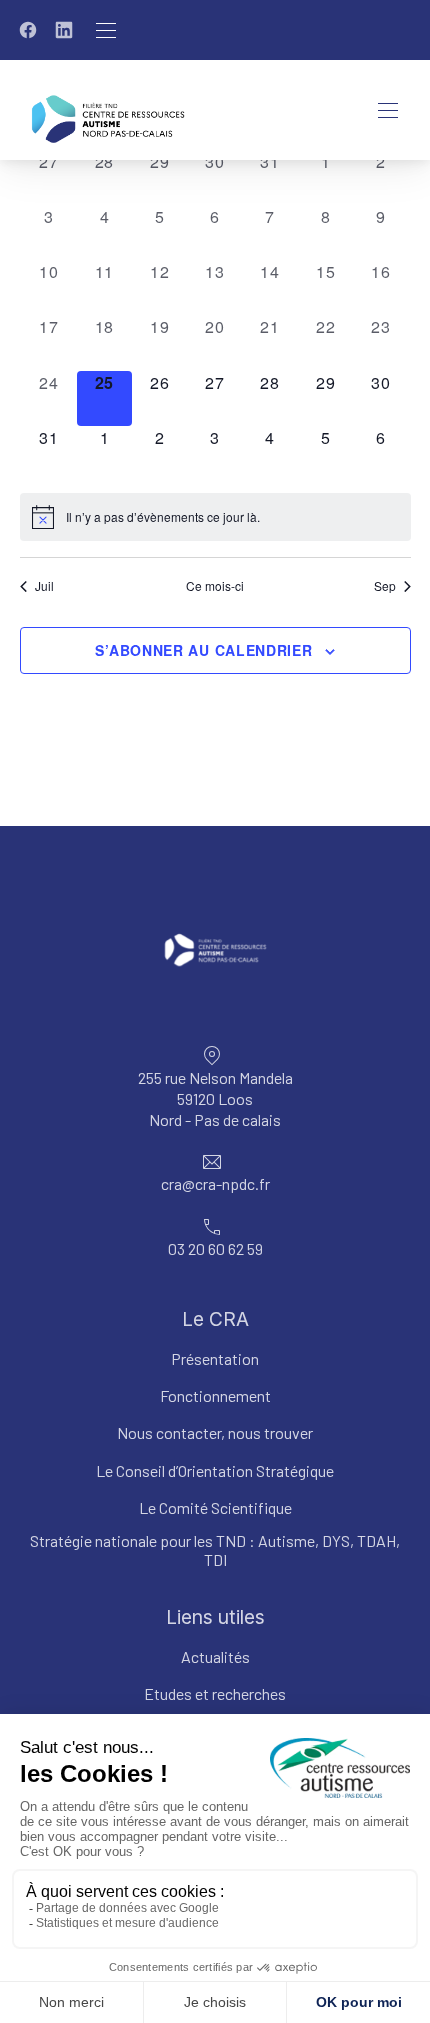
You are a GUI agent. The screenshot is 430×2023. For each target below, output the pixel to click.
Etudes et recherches (215, 1693)
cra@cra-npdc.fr (215, 1183)
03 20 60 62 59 (215, 1248)
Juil (44, 586)
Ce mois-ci (215, 586)
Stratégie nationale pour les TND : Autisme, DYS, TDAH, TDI (215, 1550)
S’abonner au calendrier (203, 650)
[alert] (215, 517)
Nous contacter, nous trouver (215, 1432)
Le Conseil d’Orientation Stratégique (215, 1469)
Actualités (215, 1656)
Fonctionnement (215, 1395)
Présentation (215, 1358)
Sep (385, 586)
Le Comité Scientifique (215, 1506)
